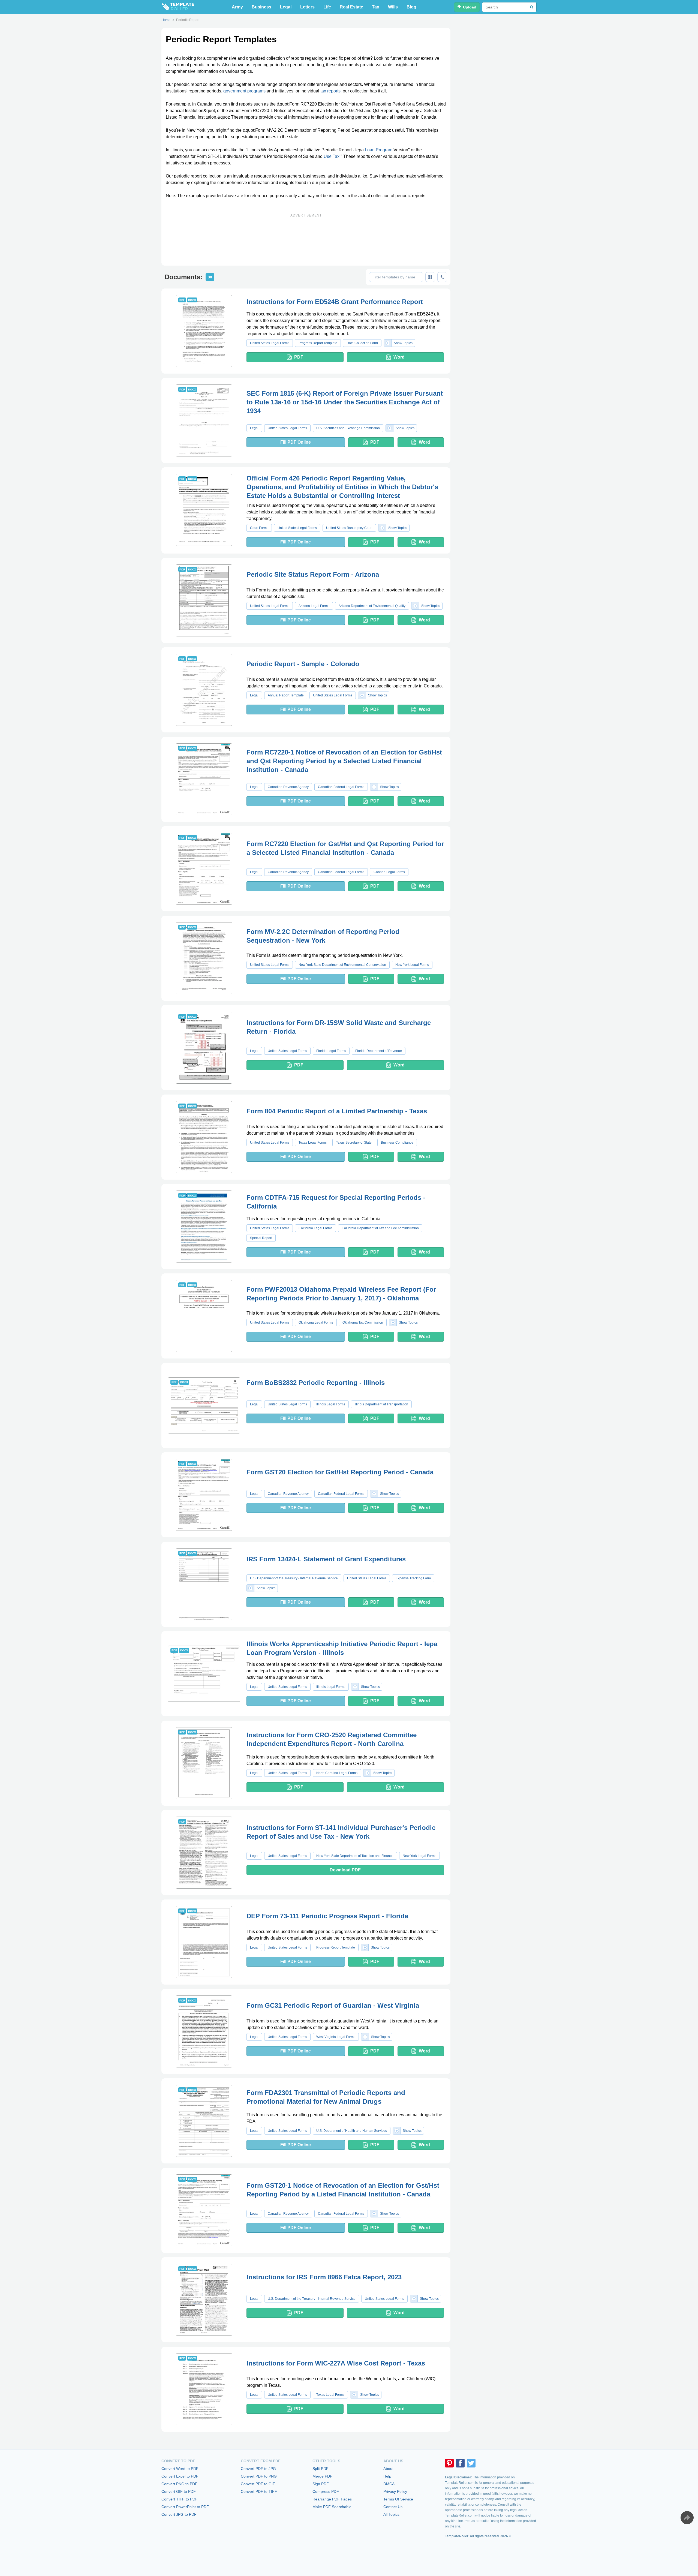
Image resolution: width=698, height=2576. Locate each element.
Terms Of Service (398, 2499)
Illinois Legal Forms (331, 1404)
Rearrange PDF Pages (332, 2499)
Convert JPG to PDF (179, 2514)
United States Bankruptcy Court (349, 528)
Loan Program (379, 150)
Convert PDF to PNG (259, 2476)
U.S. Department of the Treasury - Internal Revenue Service (294, 1578)
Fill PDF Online (296, 442)
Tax (376, 7)
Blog (411, 7)
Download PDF (345, 1870)
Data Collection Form (362, 343)
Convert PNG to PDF (179, 2484)
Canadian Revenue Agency (288, 787)
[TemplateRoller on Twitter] (471, 2463)
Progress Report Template (318, 343)
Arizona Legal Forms (314, 606)
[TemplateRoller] (178, 7)
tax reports (330, 91)
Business (261, 7)
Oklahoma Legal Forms (316, 1322)
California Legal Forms (315, 1228)
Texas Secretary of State (354, 1143)
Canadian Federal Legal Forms (341, 787)
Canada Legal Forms (389, 872)
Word (399, 357)
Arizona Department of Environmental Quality (372, 606)
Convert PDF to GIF (258, 2484)
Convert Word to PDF (180, 2469)
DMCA (389, 2484)
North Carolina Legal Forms (337, 1773)
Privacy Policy (395, 2491)
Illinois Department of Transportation (381, 1404)
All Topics (391, 2514)
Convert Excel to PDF (180, 2476)
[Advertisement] (306, 235)
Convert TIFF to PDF (180, 2499)
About (388, 2469)
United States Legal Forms (270, 343)
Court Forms (259, 528)
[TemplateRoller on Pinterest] (449, 2463)
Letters (307, 7)
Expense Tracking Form (413, 1578)
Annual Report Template (286, 695)
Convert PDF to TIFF (259, 2491)
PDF (299, 357)
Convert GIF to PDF (179, 2491)
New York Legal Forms (412, 965)
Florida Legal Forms (331, 1051)
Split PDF (321, 2469)
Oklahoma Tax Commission (363, 1322)
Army (237, 7)
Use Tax (332, 156)
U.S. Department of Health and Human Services (352, 2131)
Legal (286, 7)
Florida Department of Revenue (379, 1051)
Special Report (261, 1238)
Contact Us (393, 2507)
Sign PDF (321, 2484)
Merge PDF (322, 2476)
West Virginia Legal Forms (336, 2037)
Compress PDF (326, 2491)
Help (387, 2476)
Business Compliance (397, 1143)
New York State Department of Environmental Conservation (342, 965)
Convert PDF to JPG (258, 2469)
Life (327, 7)
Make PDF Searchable (332, 2507)
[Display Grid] (430, 277)
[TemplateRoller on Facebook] (460, 2463)
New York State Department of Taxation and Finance (355, 1856)
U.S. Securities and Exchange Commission (348, 428)
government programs (244, 91)
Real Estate (351, 7)
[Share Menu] (687, 2518)
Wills (393, 7)
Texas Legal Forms (313, 1143)
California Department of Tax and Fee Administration (380, 1228)
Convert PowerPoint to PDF (185, 2507)
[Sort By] (442, 277)
